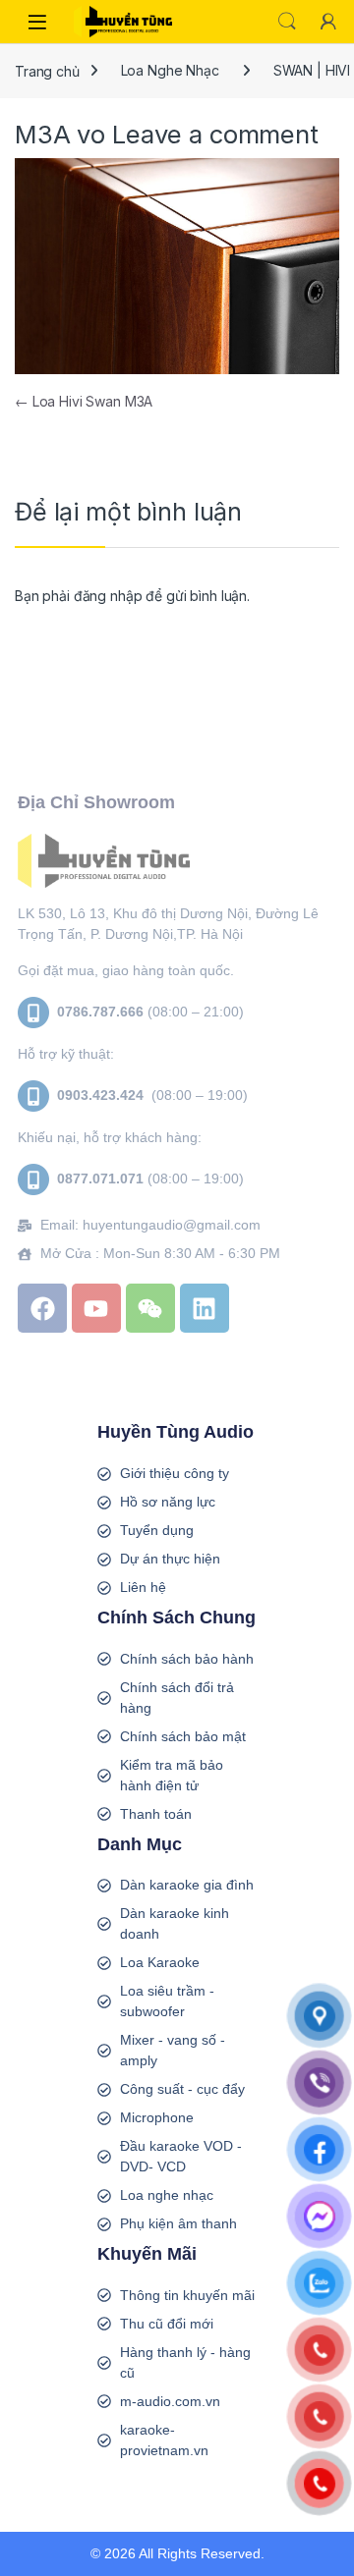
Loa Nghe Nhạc (170, 70)
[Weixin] (150, 1308)
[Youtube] (96, 1308)
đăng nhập (108, 596)
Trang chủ (47, 70)
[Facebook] (42, 1308)
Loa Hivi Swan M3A (84, 401)
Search (287, 22)
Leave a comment (215, 134)
